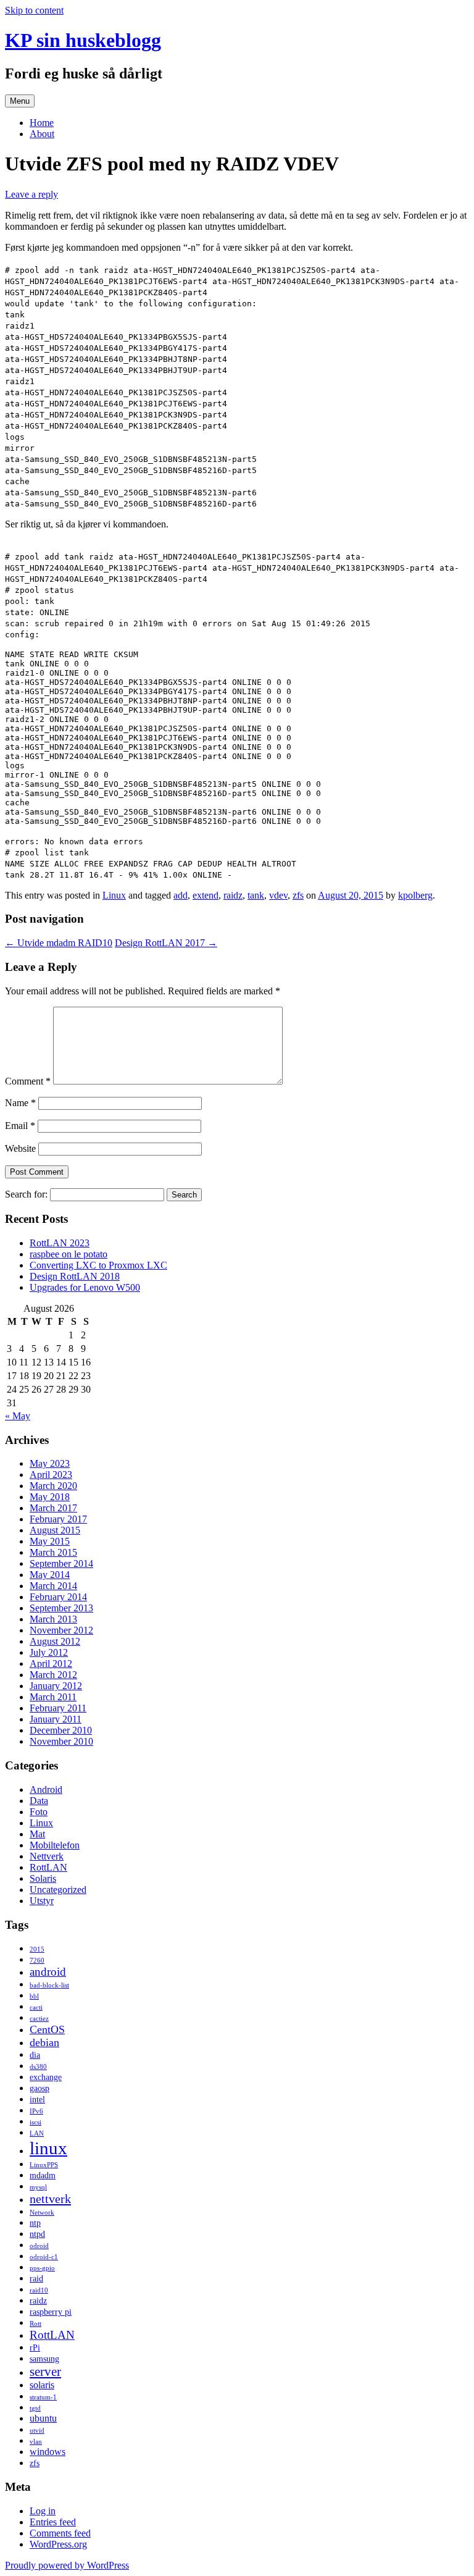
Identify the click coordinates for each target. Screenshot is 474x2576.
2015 (37, 1949)
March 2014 (53, 1586)
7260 (37, 1961)
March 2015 (53, 1552)
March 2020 (53, 1486)
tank (256, 895)
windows (48, 2452)
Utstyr (42, 1901)
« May (18, 1416)
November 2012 (61, 1630)
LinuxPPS (44, 2165)
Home (42, 123)
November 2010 (61, 1741)
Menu (20, 101)
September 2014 (61, 1563)
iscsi (35, 2122)
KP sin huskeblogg (83, 40)
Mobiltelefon (55, 1845)
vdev (278, 895)
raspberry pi (51, 2312)
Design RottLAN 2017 (166, 943)
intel (37, 2100)
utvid (37, 2431)
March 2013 (53, 1619)
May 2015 (50, 1541)
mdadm (43, 2175)
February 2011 (58, 1708)
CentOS (47, 2029)
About (42, 134)
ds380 (38, 2067)
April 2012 (51, 1663)
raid (36, 2279)
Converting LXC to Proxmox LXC (98, 1265)
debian (44, 2042)
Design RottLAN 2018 (75, 1276)
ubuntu (43, 2418)
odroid (39, 2246)
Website (20, 1148)
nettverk (50, 2199)
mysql (38, 2187)
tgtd (35, 2408)
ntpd (37, 2234)
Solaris (43, 1878)
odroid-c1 (44, 2257)
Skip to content (34, 10)
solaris (42, 2385)
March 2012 (53, 1675)
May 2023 (50, 1463)
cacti (36, 2008)
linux (48, 2148)
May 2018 (50, 1497)
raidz (233, 895)
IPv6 (36, 2111)
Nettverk (47, 1856)
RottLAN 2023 (60, 1243)
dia (35, 2055)
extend (206, 895)
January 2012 (56, 1686)
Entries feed (53, 2522)
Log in (43, 2511)
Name (20, 1103)
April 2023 (51, 1475)
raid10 (39, 2290)
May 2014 (50, 1575)
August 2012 (55, 1641)
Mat (37, 1834)
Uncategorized (58, 1890)
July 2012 (49, 1652)
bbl (34, 1996)
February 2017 (58, 1519)
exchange (46, 2077)
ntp (35, 2223)
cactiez (39, 2019)
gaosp (39, 2088)
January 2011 (56, 1719)
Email (20, 1126)
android (48, 1972)
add (181, 895)
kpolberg (415, 895)
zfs (298, 895)
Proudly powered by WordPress (67, 2565)
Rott (35, 2324)
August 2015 (55, 1530)
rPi (35, 2348)
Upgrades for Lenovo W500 (85, 1287)
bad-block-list (49, 1985)
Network (42, 2213)
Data (39, 1801)
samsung (44, 2359)
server (45, 2372)
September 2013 (61, 1608)
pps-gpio (42, 2268)
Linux (114, 895)
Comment (28, 1081)
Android (46, 1789)
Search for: (26, 1194)
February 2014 (58, 1597)
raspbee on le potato (69, 1254)
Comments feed (60, 2533)
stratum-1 (43, 2397)
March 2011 (53, 1697)
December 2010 (61, 1730)
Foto (39, 1812)
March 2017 (53, 1508)
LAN (37, 2133)
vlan (36, 2442)
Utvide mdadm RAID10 (59, 943)
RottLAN (48, 1867)
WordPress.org (58, 2544)
